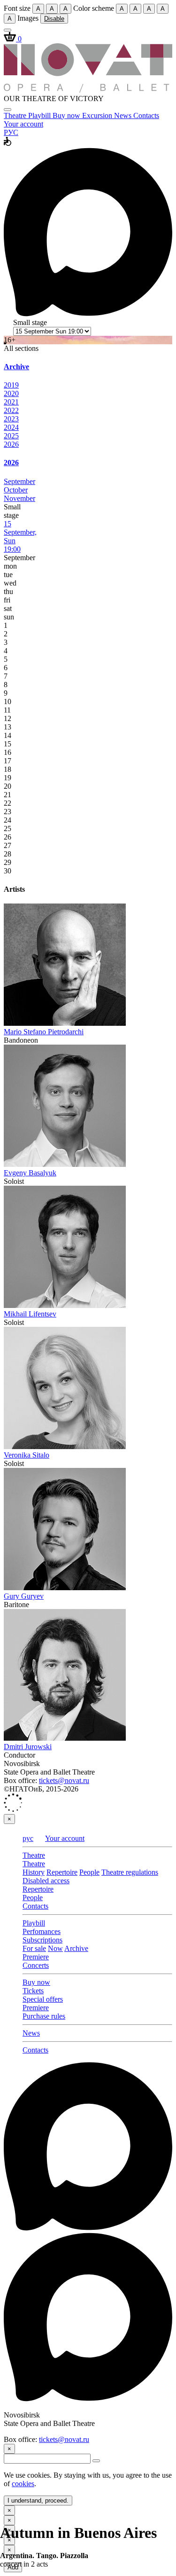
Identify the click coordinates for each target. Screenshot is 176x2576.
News (124, 115)
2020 (11, 393)
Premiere (36, 1957)
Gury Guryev (24, 1596)
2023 (11, 419)
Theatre (16, 115)
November (19, 498)
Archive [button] (16, 367)
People (89, 1872)
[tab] (88, 367)
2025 (11, 436)
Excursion (98, 115)
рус (28, 1838)
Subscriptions (42, 1940)
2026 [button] (11, 463)
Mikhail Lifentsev (30, 1314)
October (16, 490)
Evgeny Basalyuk (30, 1173)
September (19, 481)
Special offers (43, 1999)
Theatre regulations (130, 1872)
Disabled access (46, 1881)
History (34, 1872)
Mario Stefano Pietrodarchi (44, 1032)
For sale (34, 1948)
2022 (11, 410)
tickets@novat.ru (64, 1780)
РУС (11, 132)
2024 (11, 427)
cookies (23, 2484)
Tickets (33, 1991)
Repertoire (62, 1872)
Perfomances (42, 1931)
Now (55, 1948)
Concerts (36, 1965)
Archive (76, 1948)
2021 (11, 402)
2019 (11, 385)
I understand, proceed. (38, 2501)
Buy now (67, 115)
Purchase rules (44, 2016)
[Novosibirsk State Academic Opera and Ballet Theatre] (88, 90)
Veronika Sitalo (27, 1455)
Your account (23, 124)
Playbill (40, 115)
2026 (11, 444)
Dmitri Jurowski (28, 1747)
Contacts (146, 115)
